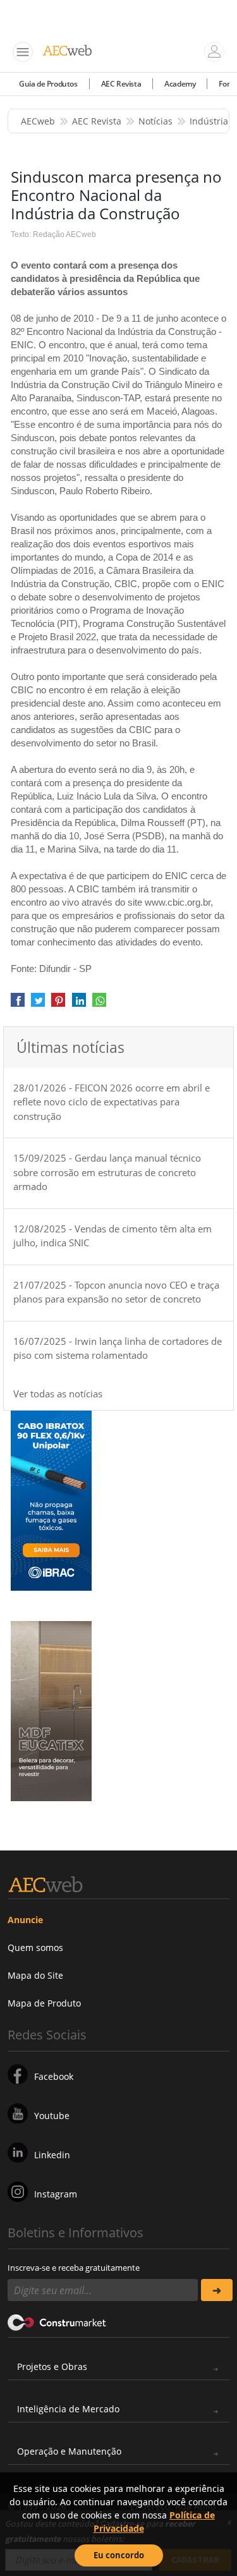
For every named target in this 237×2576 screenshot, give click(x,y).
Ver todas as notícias (58, 1394)
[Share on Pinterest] (58, 1004)
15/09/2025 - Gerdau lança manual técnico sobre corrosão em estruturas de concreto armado (107, 1172)
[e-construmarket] (57, 2321)
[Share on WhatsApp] (99, 1004)
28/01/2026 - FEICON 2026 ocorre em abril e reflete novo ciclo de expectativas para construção (112, 1102)
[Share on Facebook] (18, 1004)
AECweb (38, 121)
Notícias (155, 121)
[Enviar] (217, 2290)
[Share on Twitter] (38, 1004)
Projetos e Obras (52, 2366)
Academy (180, 84)
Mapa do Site (35, 1975)
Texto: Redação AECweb (53, 234)
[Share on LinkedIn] (79, 1004)
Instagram (56, 2194)
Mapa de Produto (44, 2003)
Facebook (54, 2076)
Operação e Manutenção (69, 2451)
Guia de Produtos (48, 84)
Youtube (52, 2116)
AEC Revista (121, 84)
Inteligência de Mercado (68, 2409)
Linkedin (52, 2155)
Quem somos (35, 1947)
